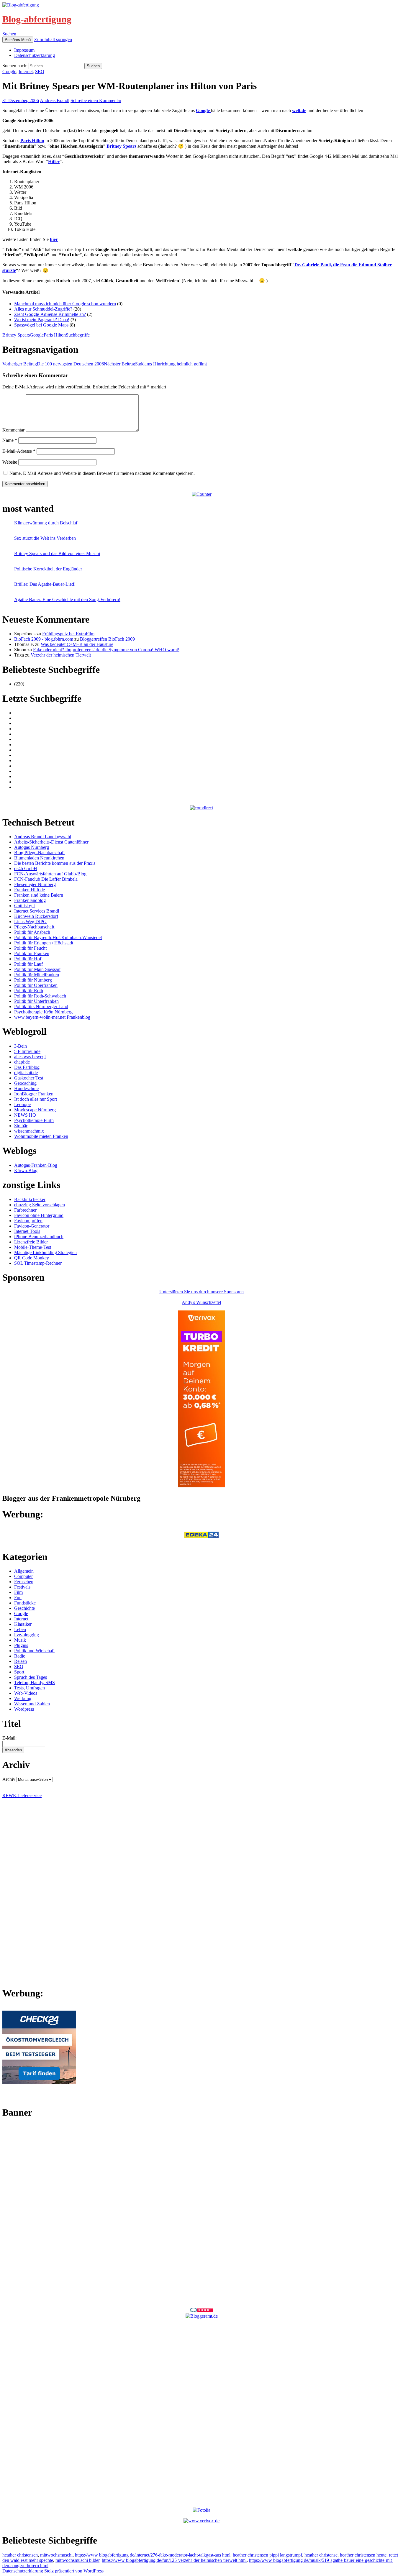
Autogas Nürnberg (32, 847)
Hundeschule (26, 1088)
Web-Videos (26, 1693)
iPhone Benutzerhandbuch (39, 1237)
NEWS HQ (25, 1115)
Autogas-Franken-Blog (36, 1165)
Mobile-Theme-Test (33, 1247)
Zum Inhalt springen (53, 39)
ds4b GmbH (26, 868)
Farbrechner (25, 1210)
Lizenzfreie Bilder (31, 1242)
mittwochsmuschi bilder (77, 2560)
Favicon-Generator (32, 1226)
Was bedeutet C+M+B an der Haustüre (77, 644)
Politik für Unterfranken (36, 1001)
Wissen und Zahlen (32, 1704)
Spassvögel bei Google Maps (41, 325)
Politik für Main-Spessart (37, 969)
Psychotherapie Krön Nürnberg (43, 1012)
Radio (20, 1656)
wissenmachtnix (29, 1131)
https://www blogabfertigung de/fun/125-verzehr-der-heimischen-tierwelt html (174, 2560)
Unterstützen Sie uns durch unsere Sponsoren (201, 1292)
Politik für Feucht (30, 948)
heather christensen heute (363, 2555)
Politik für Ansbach (32, 932)
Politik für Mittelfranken (37, 975)
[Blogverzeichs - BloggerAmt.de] (202, 2316)
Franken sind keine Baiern (39, 895)
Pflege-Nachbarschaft (34, 927)
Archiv (9, 1779)
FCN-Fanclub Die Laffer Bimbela (46, 879)
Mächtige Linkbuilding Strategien (45, 1252)
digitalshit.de (26, 1073)
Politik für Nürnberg (33, 980)
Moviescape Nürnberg (35, 1110)
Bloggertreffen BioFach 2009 (107, 639)
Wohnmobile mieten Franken (41, 1136)
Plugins (21, 1645)
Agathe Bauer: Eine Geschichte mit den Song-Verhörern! (67, 599)
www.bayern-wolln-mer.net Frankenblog (52, 1017)
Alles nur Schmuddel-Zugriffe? (43, 309)
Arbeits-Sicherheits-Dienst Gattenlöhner (51, 842)
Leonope (22, 1104)
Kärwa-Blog (26, 1170)
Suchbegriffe (78, 335)
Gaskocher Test (29, 1078)
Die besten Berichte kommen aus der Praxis (55, 863)
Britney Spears (16, 335)
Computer (23, 1576)
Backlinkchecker (30, 1199)
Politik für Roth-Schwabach (40, 996)
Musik (20, 1640)
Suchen (9, 34)
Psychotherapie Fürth (34, 1120)
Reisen (21, 1661)
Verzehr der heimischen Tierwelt (61, 655)
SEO (40, 72)
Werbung (23, 1698)
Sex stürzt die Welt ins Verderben (45, 538)
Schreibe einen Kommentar (96, 100)
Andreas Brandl (55, 100)
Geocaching (25, 1083)
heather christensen (20, 2555)
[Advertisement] (201, 2213)
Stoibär (21, 1126)
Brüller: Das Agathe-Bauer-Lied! (45, 584)
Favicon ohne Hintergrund (39, 1215)
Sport (19, 1672)
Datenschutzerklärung (35, 55)
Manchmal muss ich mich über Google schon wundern (65, 304)
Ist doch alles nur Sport (36, 1099)
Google (9, 72)
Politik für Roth (29, 991)
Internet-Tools (27, 1231)
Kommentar (13, 430)
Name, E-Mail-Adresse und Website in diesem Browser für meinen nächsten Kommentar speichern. (102, 473)
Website (10, 462)
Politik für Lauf (28, 964)
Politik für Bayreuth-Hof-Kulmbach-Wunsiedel (58, 937)
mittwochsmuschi (56, 2555)
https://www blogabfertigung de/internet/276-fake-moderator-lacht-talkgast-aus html (153, 2555)
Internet (26, 72)
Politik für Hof (28, 959)
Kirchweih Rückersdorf (36, 916)
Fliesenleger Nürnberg (35, 884)
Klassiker (23, 1624)
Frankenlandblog (30, 900)
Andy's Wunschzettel (201, 1302)
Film (18, 1592)
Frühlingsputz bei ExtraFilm (68, 634)
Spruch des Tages (31, 1677)
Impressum (24, 50)
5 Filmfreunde (27, 1051)
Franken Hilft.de (30, 890)
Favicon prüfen (28, 1221)
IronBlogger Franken (34, 1094)
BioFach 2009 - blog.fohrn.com (44, 639)
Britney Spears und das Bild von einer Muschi (57, 553)
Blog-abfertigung (37, 19)
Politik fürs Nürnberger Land (41, 1006)
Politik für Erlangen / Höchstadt (44, 943)
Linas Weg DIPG (30, 922)
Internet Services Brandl (37, 911)
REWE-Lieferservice (22, 1795)
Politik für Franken (32, 953)
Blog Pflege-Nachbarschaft (39, 853)
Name (10, 440)
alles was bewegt (30, 1057)
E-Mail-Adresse (19, 451)
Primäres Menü (18, 40)
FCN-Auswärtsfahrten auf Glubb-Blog (50, 874)
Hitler (54, 161)
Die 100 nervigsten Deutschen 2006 (53, 364)
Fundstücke (25, 1603)
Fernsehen (24, 1582)
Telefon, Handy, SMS (35, 1682)
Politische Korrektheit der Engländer (48, 569)
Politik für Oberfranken (36, 985)
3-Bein (21, 1046)
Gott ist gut (24, 906)
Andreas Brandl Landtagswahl (43, 837)
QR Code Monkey (32, 1258)
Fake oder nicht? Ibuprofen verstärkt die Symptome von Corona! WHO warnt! (106, 650)
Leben (20, 1629)
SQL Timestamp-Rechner (38, 1263)
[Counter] (202, 494)
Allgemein (24, 1571)
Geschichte (24, 1608)
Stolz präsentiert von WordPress (74, 2571)
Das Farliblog (27, 1067)
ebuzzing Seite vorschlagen (40, 1205)
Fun (18, 1598)
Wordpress (24, 1709)
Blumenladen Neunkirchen (39, 858)
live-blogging (27, 1635)
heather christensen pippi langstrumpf (267, 2555)
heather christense (321, 2555)
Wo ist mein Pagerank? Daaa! (42, 320)
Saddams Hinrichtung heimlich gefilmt (155, 364)
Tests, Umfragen (30, 1688)
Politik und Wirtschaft (34, 1651)
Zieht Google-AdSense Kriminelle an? (50, 314)
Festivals (22, 1587)
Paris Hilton (55, 335)
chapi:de (22, 1062)
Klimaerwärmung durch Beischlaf (46, 523)
